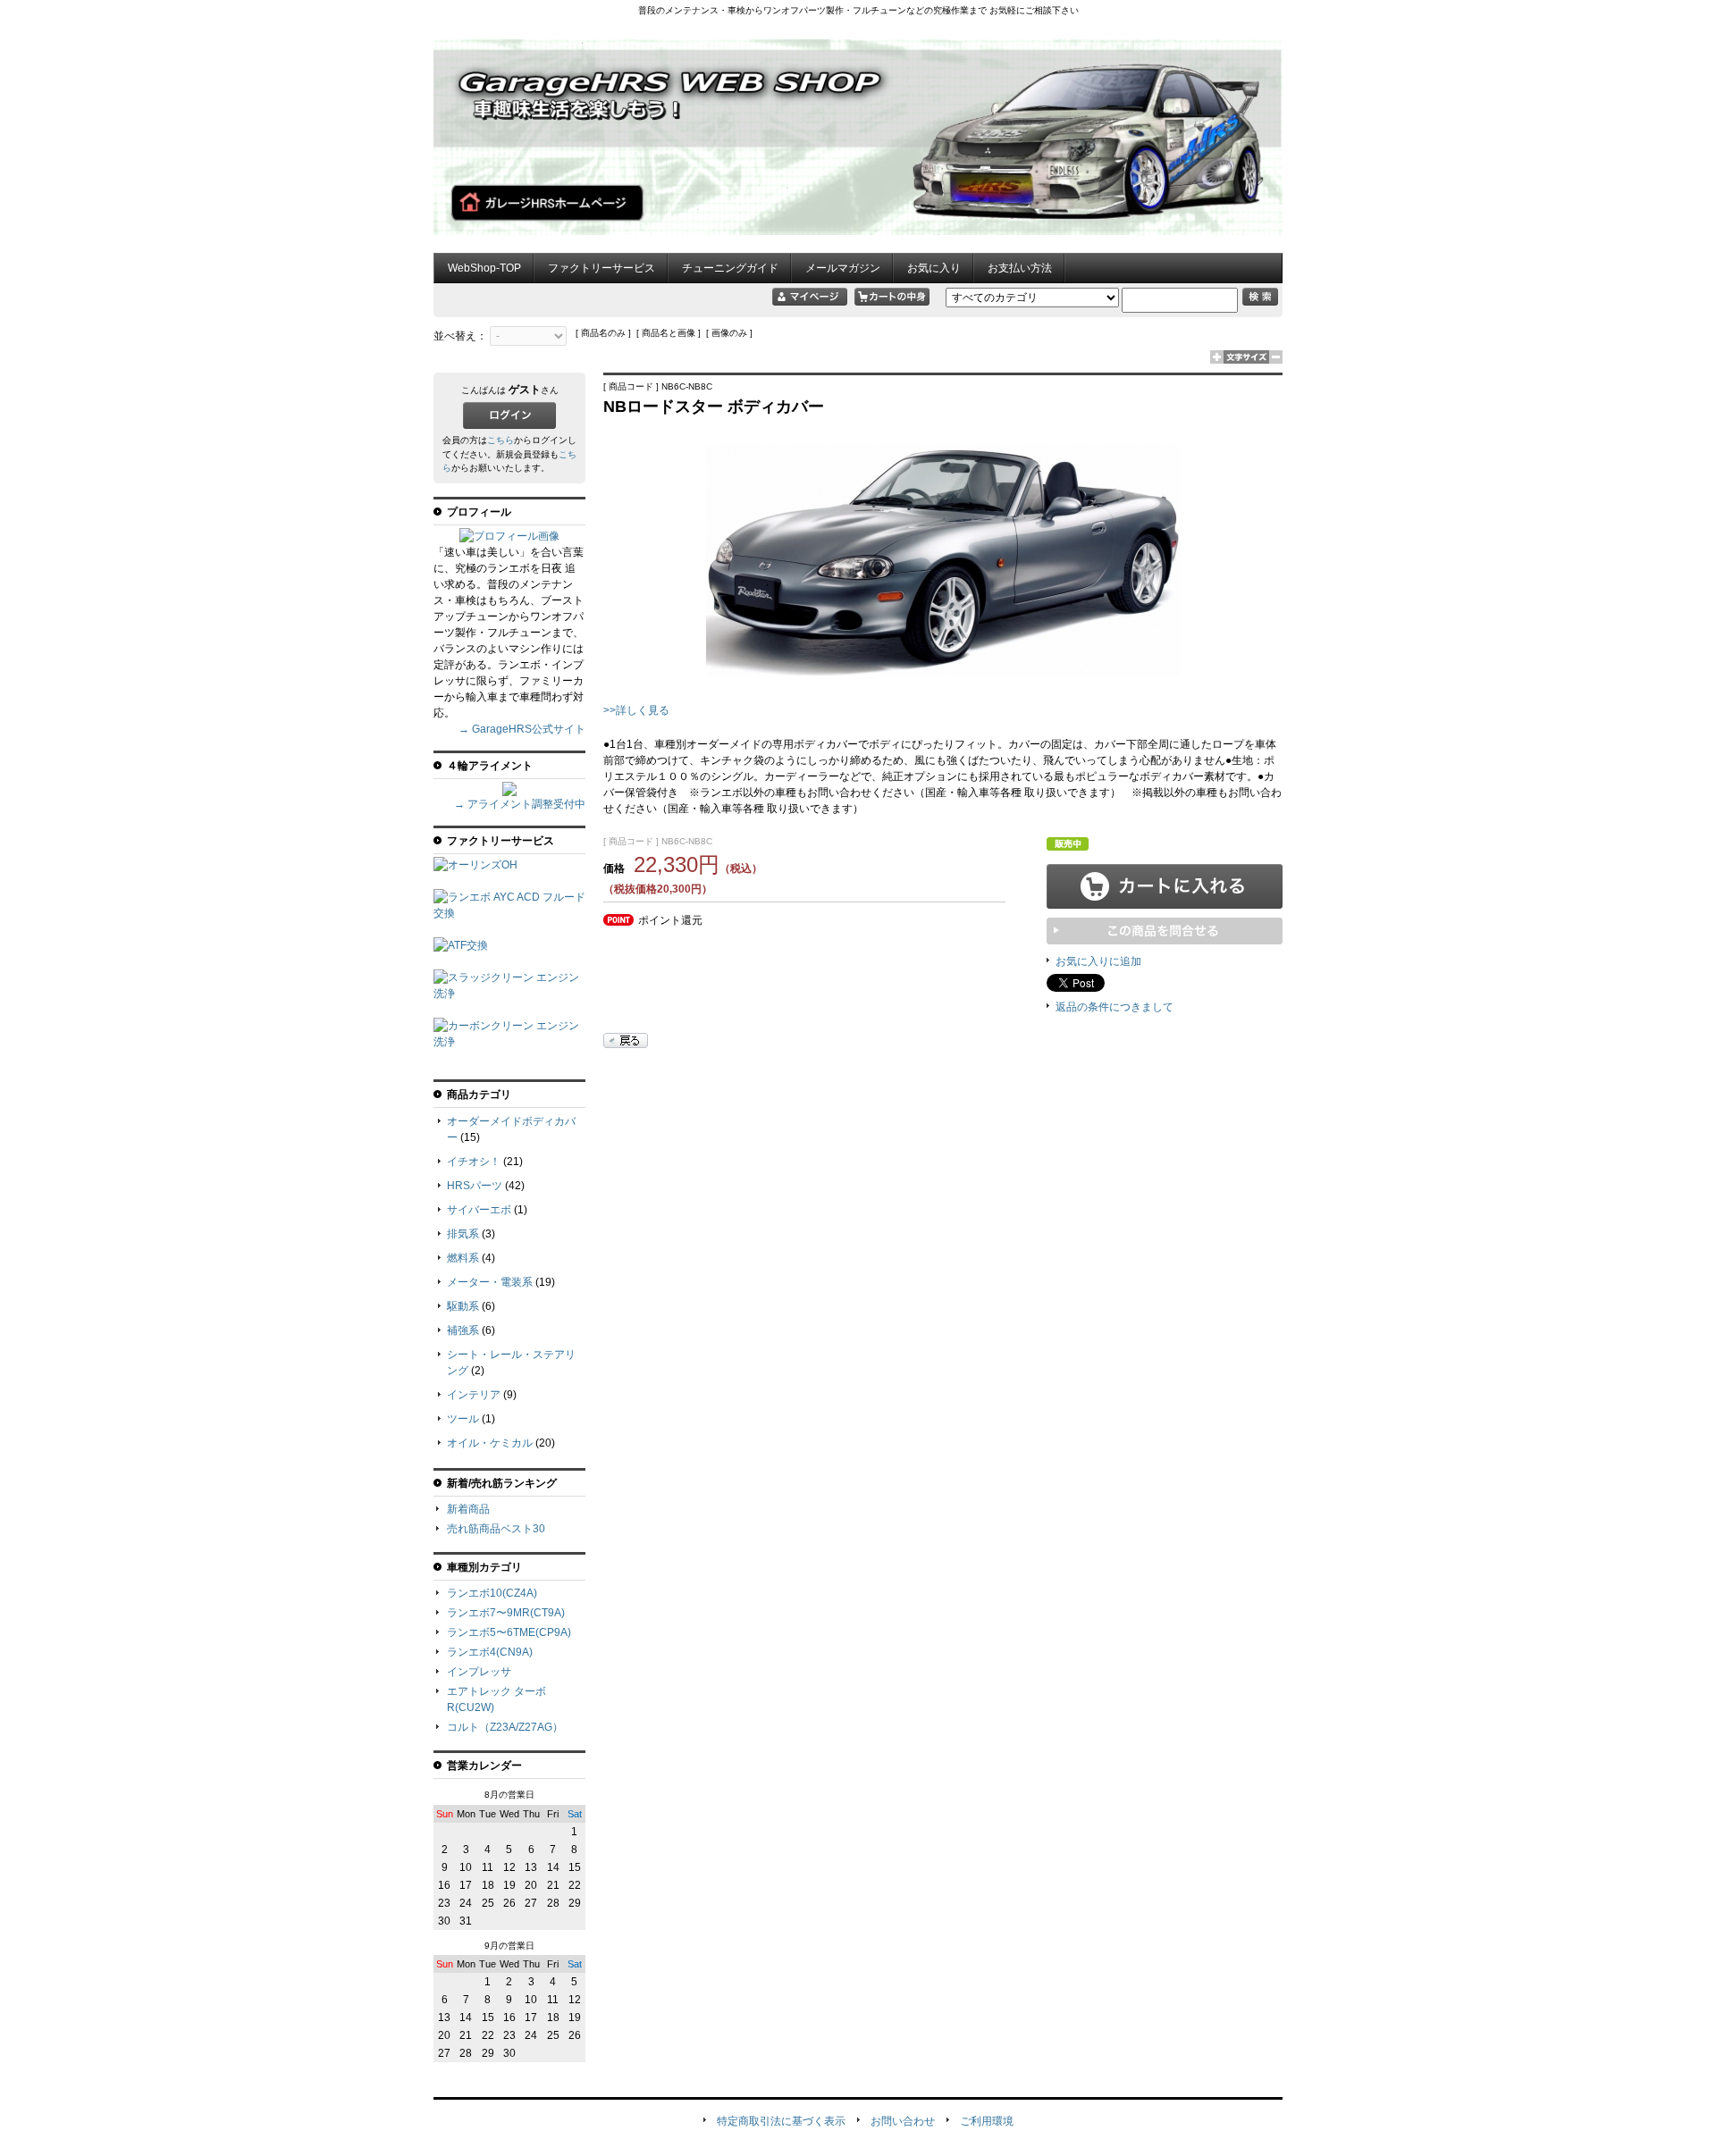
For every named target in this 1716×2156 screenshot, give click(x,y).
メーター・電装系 (490, 1282)
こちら (500, 440)
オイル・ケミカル (490, 1443)
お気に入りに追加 (1098, 961)
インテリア (474, 1395)
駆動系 (463, 1306)
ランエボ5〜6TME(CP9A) (509, 1632)
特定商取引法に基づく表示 (781, 2121)
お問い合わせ (903, 2121)
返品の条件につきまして (1115, 1007)
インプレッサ (479, 1672)
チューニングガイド (730, 268)
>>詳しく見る (636, 710)
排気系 (463, 1234)
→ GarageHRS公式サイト (522, 729)
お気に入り (934, 268)
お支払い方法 (1020, 268)
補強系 (463, 1330)
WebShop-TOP (484, 268)
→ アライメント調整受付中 (520, 804)
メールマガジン (843, 268)
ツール (463, 1419)
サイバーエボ (479, 1210)
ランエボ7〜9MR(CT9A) (506, 1613)
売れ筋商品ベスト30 (496, 1529)
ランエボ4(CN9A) (490, 1652)
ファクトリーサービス (601, 268)
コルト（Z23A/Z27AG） (505, 1727)
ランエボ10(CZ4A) (492, 1593)
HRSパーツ (475, 1186)
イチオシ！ (474, 1162)
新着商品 (468, 1509)
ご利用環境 (987, 2121)
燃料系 (463, 1258)
